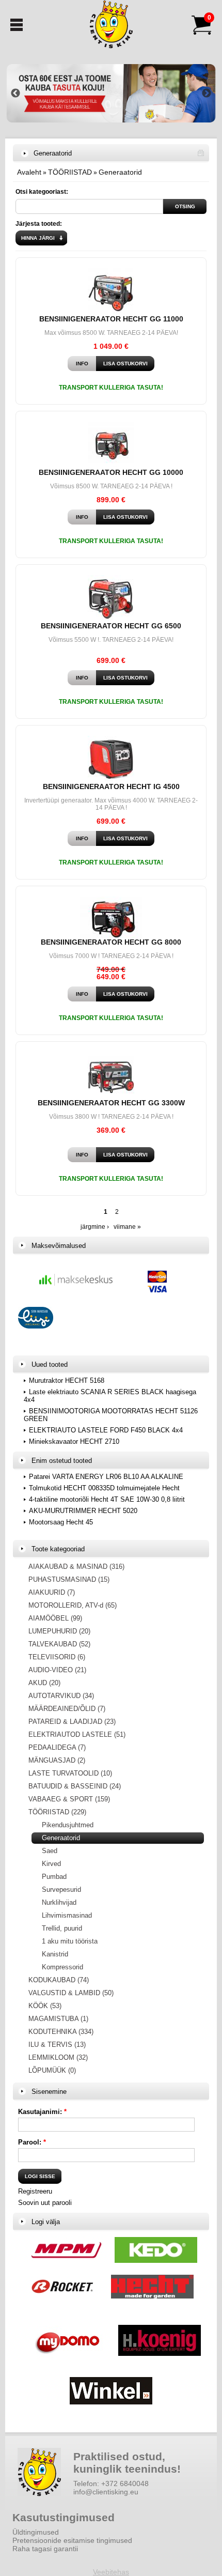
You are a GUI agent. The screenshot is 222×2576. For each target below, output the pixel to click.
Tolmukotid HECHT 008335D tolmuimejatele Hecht (104, 1488)
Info (82, 364)
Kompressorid (62, 1967)
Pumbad (54, 1877)
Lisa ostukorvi (125, 364)
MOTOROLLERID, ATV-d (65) (73, 1605)
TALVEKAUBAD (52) (59, 1644)
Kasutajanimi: (42, 2112)
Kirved (51, 1864)
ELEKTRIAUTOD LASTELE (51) (77, 1734)
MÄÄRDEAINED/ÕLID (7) (67, 1709)
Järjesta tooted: (39, 224)
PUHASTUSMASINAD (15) (69, 1579)
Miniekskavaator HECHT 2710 (74, 1441)
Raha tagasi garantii (45, 2549)
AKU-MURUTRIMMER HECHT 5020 (83, 1511)
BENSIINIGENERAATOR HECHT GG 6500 (111, 626)
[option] (111, 93)
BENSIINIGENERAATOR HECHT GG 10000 (111, 472)
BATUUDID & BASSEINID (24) (75, 1786)
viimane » (127, 1227)
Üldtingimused (36, 2532)
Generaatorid (120, 172)
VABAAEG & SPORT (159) (69, 1799)
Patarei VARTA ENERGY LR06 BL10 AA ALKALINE (106, 1477)
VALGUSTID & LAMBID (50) (71, 1993)
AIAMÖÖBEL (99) (55, 1618)
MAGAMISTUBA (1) (58, 2019)
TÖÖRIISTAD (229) (57, 1812)
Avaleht (29, 172)
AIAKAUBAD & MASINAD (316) (76, 1567)
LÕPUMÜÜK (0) (52, 2070)
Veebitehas (111, 2572)
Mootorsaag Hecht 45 (61, 1522)
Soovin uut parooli (45, 2203)
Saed (50, 1851)
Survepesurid (61, 1889)
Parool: (32, 2142)
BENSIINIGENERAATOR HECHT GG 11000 (111, 319)
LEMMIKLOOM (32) (58, 2057)
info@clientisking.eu (106, 2492)
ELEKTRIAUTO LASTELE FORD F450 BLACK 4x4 (106, 1430)
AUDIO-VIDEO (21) (57, 1670)
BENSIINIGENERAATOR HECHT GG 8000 (111, 942)
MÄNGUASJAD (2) (57, 1760)
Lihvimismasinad (67, 1915)
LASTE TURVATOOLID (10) (70, 1773)
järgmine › (95, 1227)
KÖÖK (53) (45, 2006)
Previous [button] (15, 94)
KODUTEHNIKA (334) (61, 2032)
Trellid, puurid (62, 1928)
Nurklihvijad (59, 1902)
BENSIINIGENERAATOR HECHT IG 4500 (111, 786)
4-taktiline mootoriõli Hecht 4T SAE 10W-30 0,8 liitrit (107, 1499)
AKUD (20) (44, 1683)
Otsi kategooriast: (42, 192)
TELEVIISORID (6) (57, 1657)
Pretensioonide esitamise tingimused (72, 2540)
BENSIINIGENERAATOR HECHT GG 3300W (111, 1103)
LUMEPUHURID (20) (59, 1631)
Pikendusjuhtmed (68, 1825)
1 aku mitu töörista (70, 1941)
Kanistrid (55, 1954)
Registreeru (35, 2191)
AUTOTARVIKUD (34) (61, 1696)
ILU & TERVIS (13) (57, 2045)
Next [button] (207, 94)
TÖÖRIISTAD (70, 172)
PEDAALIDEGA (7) (57, 1747)
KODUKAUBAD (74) (59, 1980)
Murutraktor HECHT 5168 (67, 1380)
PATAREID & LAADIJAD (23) (72, 1722)
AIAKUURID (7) (52, 1592)
